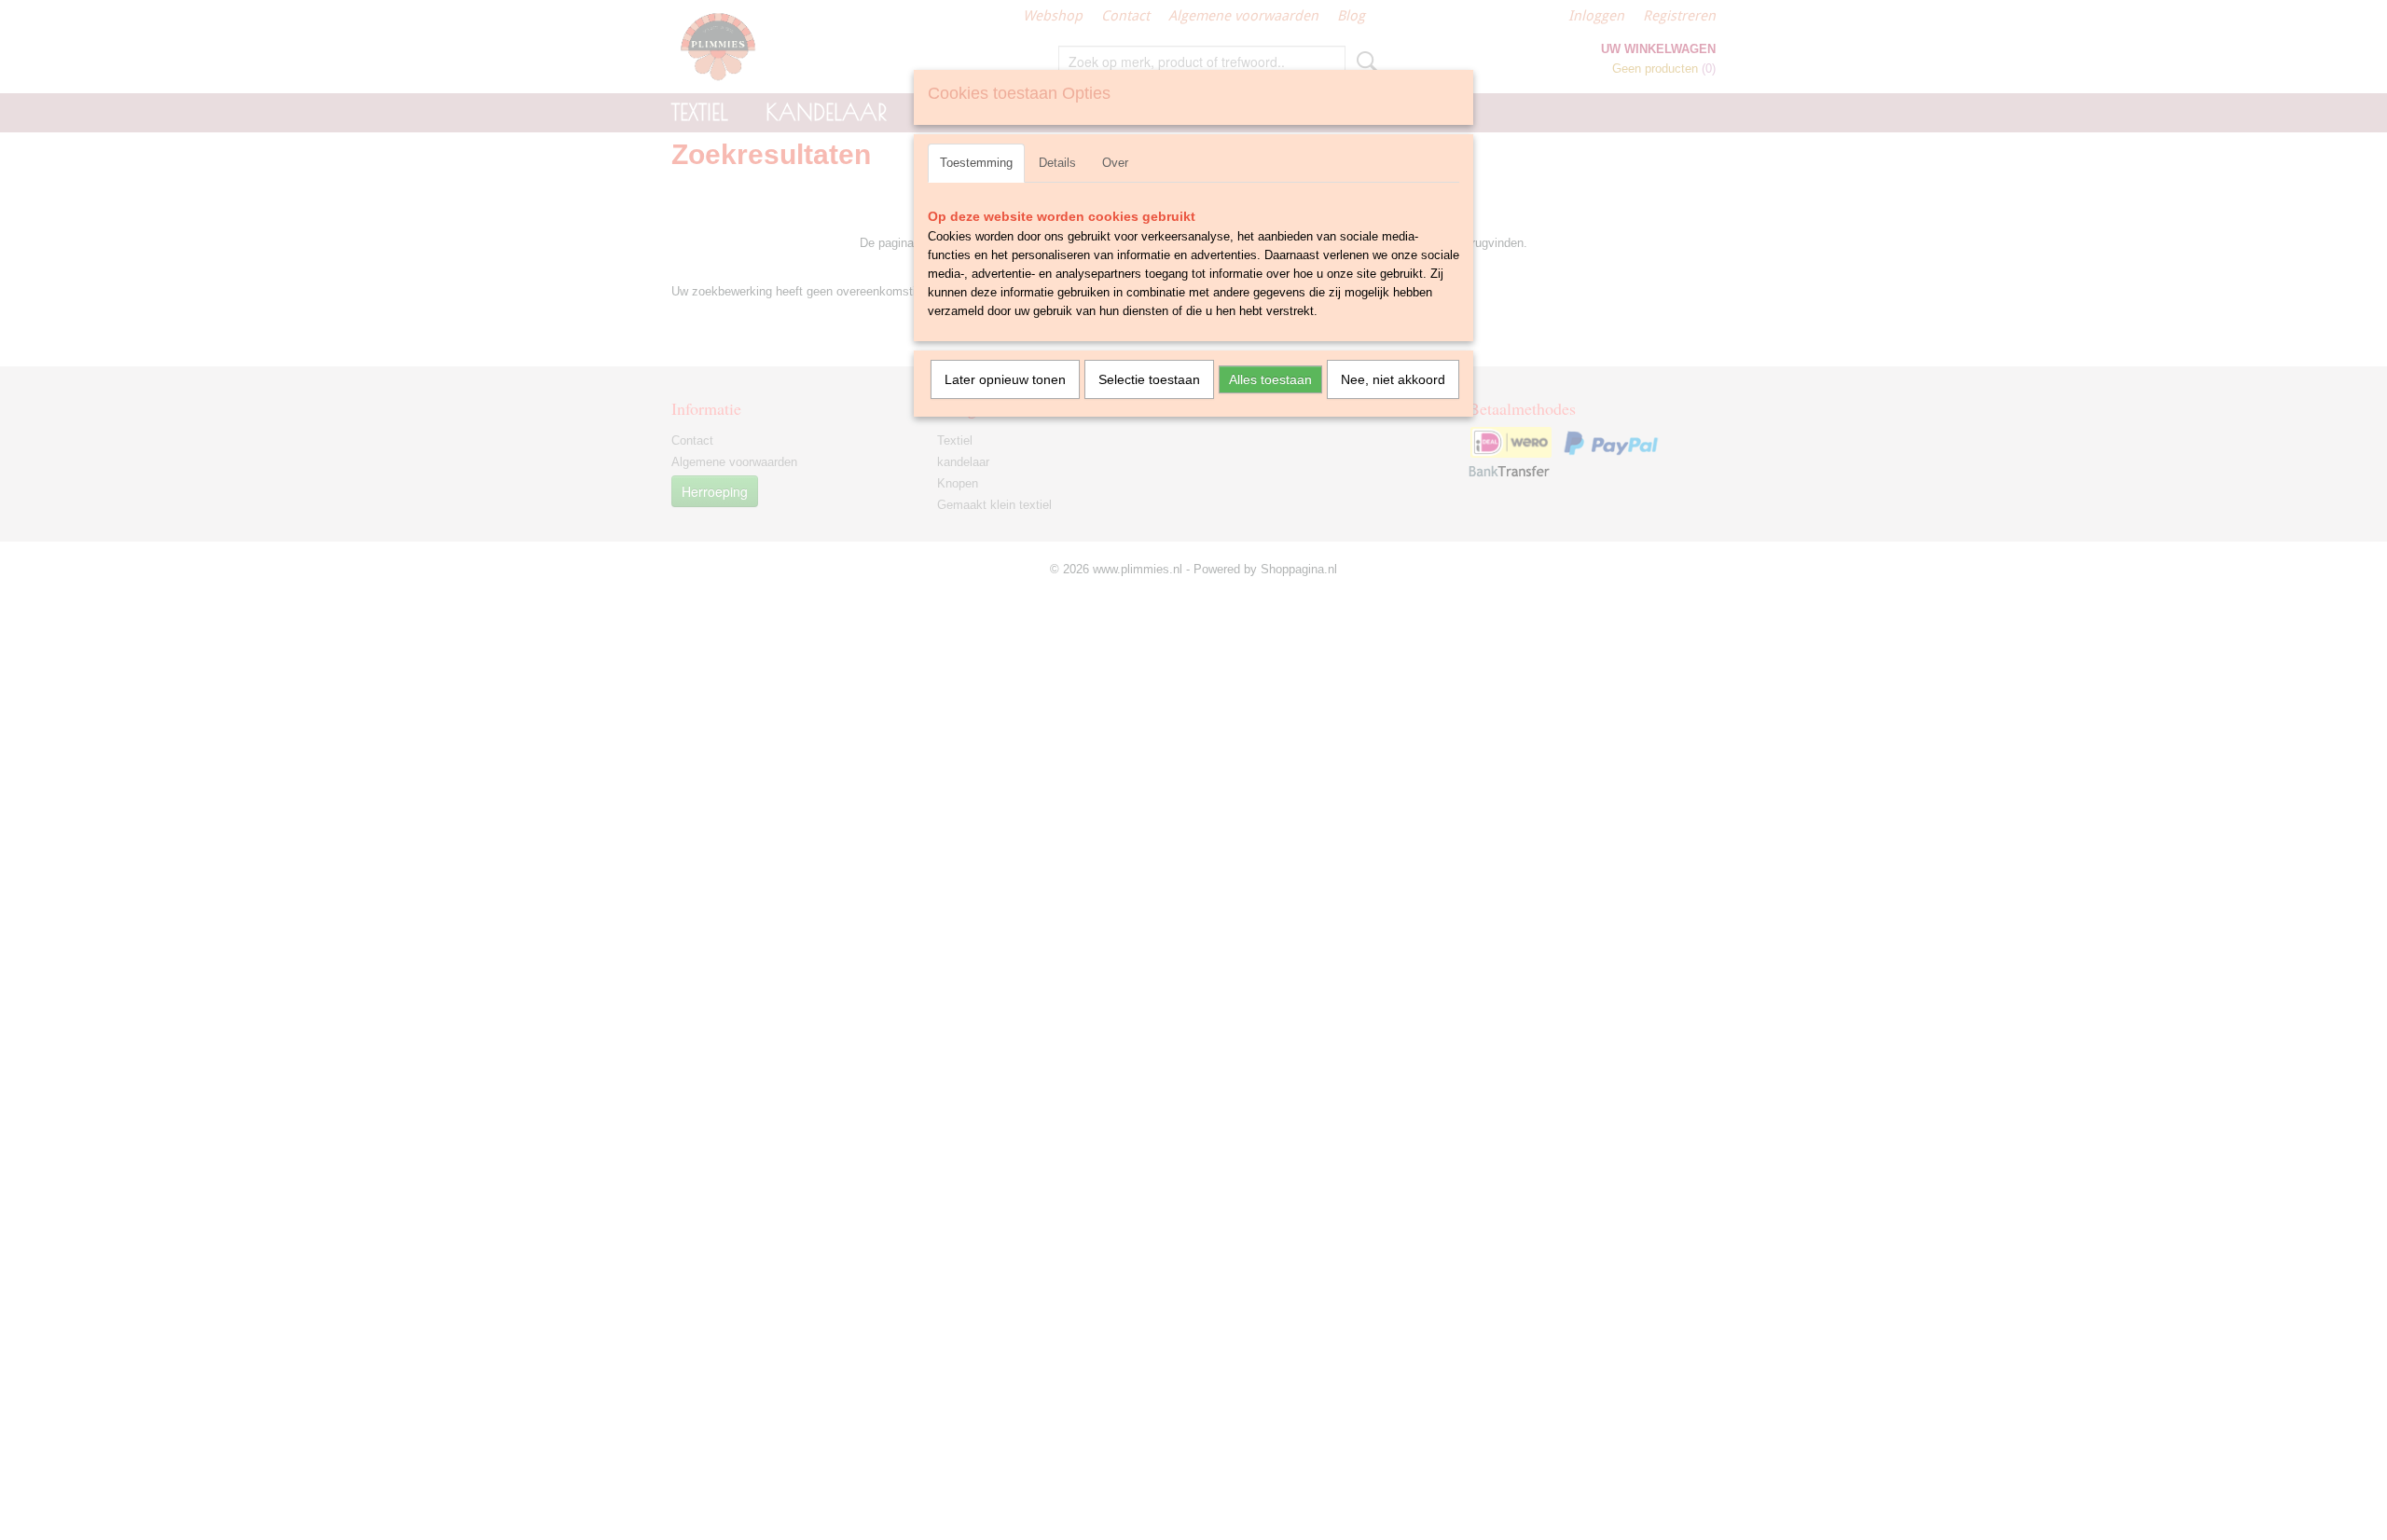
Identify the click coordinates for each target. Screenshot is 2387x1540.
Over (1115, 163)
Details (1057, 163)
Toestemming (976, 163)
